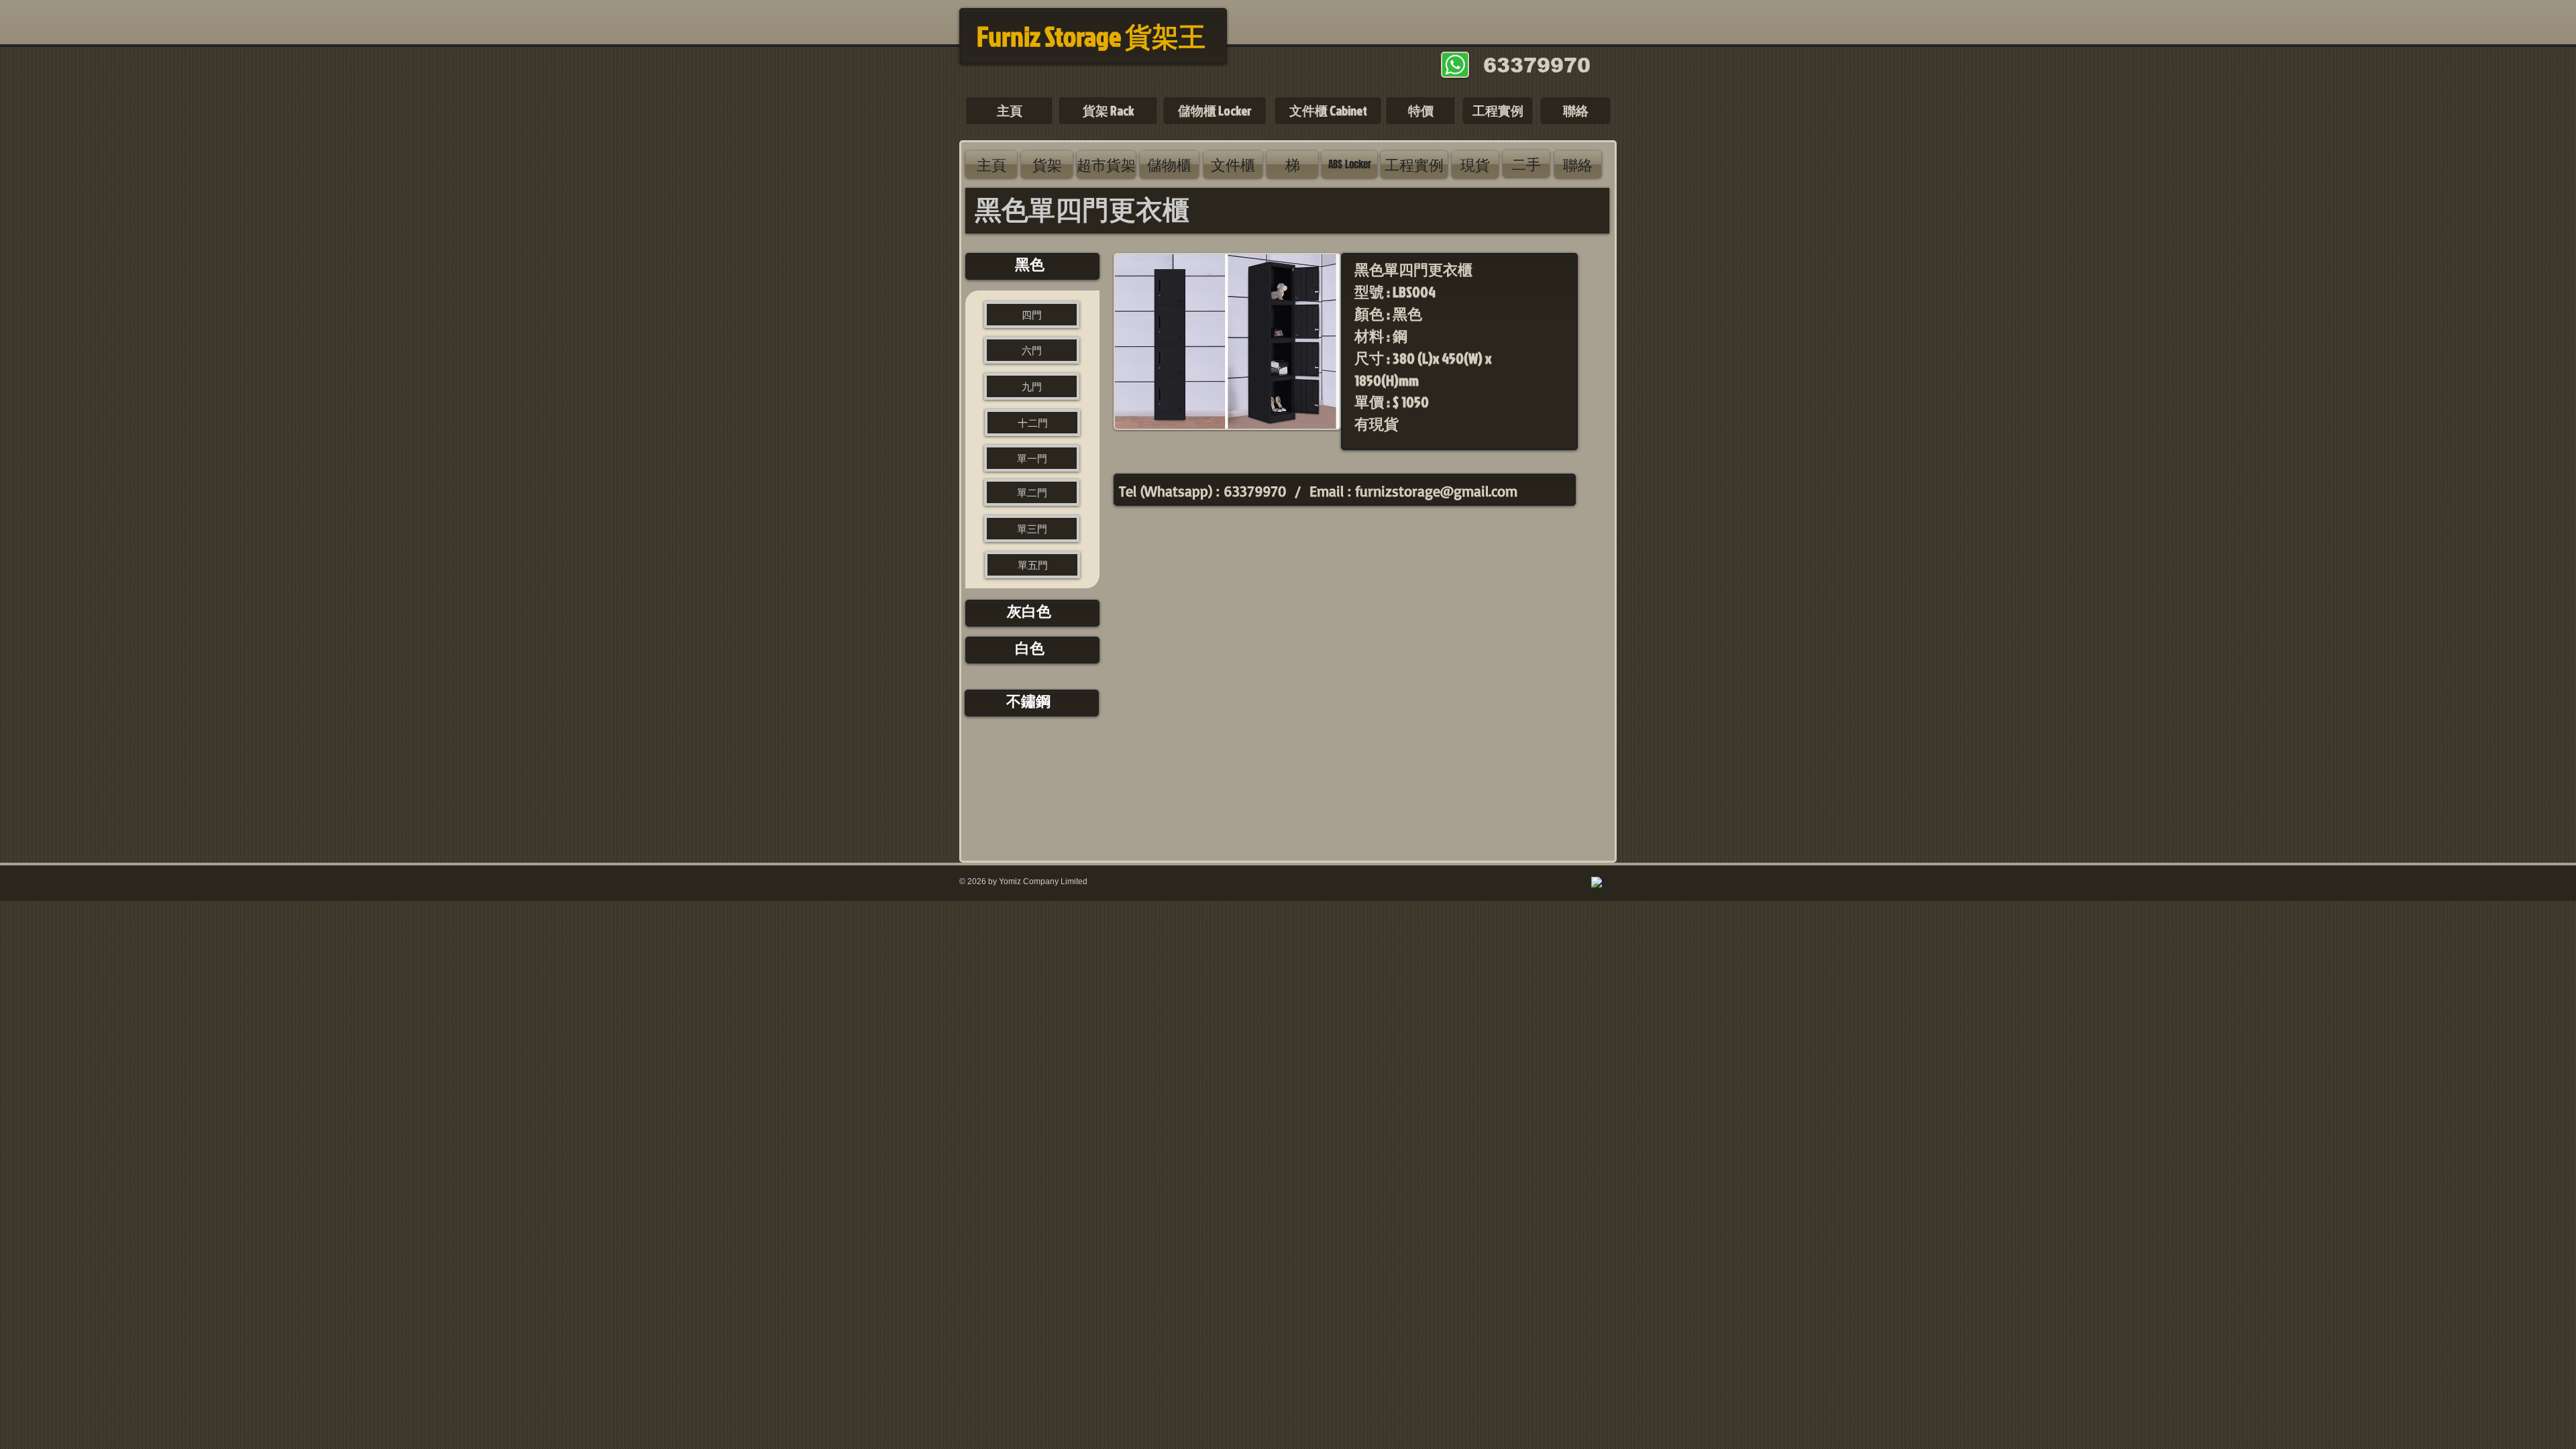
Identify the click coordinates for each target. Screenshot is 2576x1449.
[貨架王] (1598, 883)
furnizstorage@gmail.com (1436, 491)
